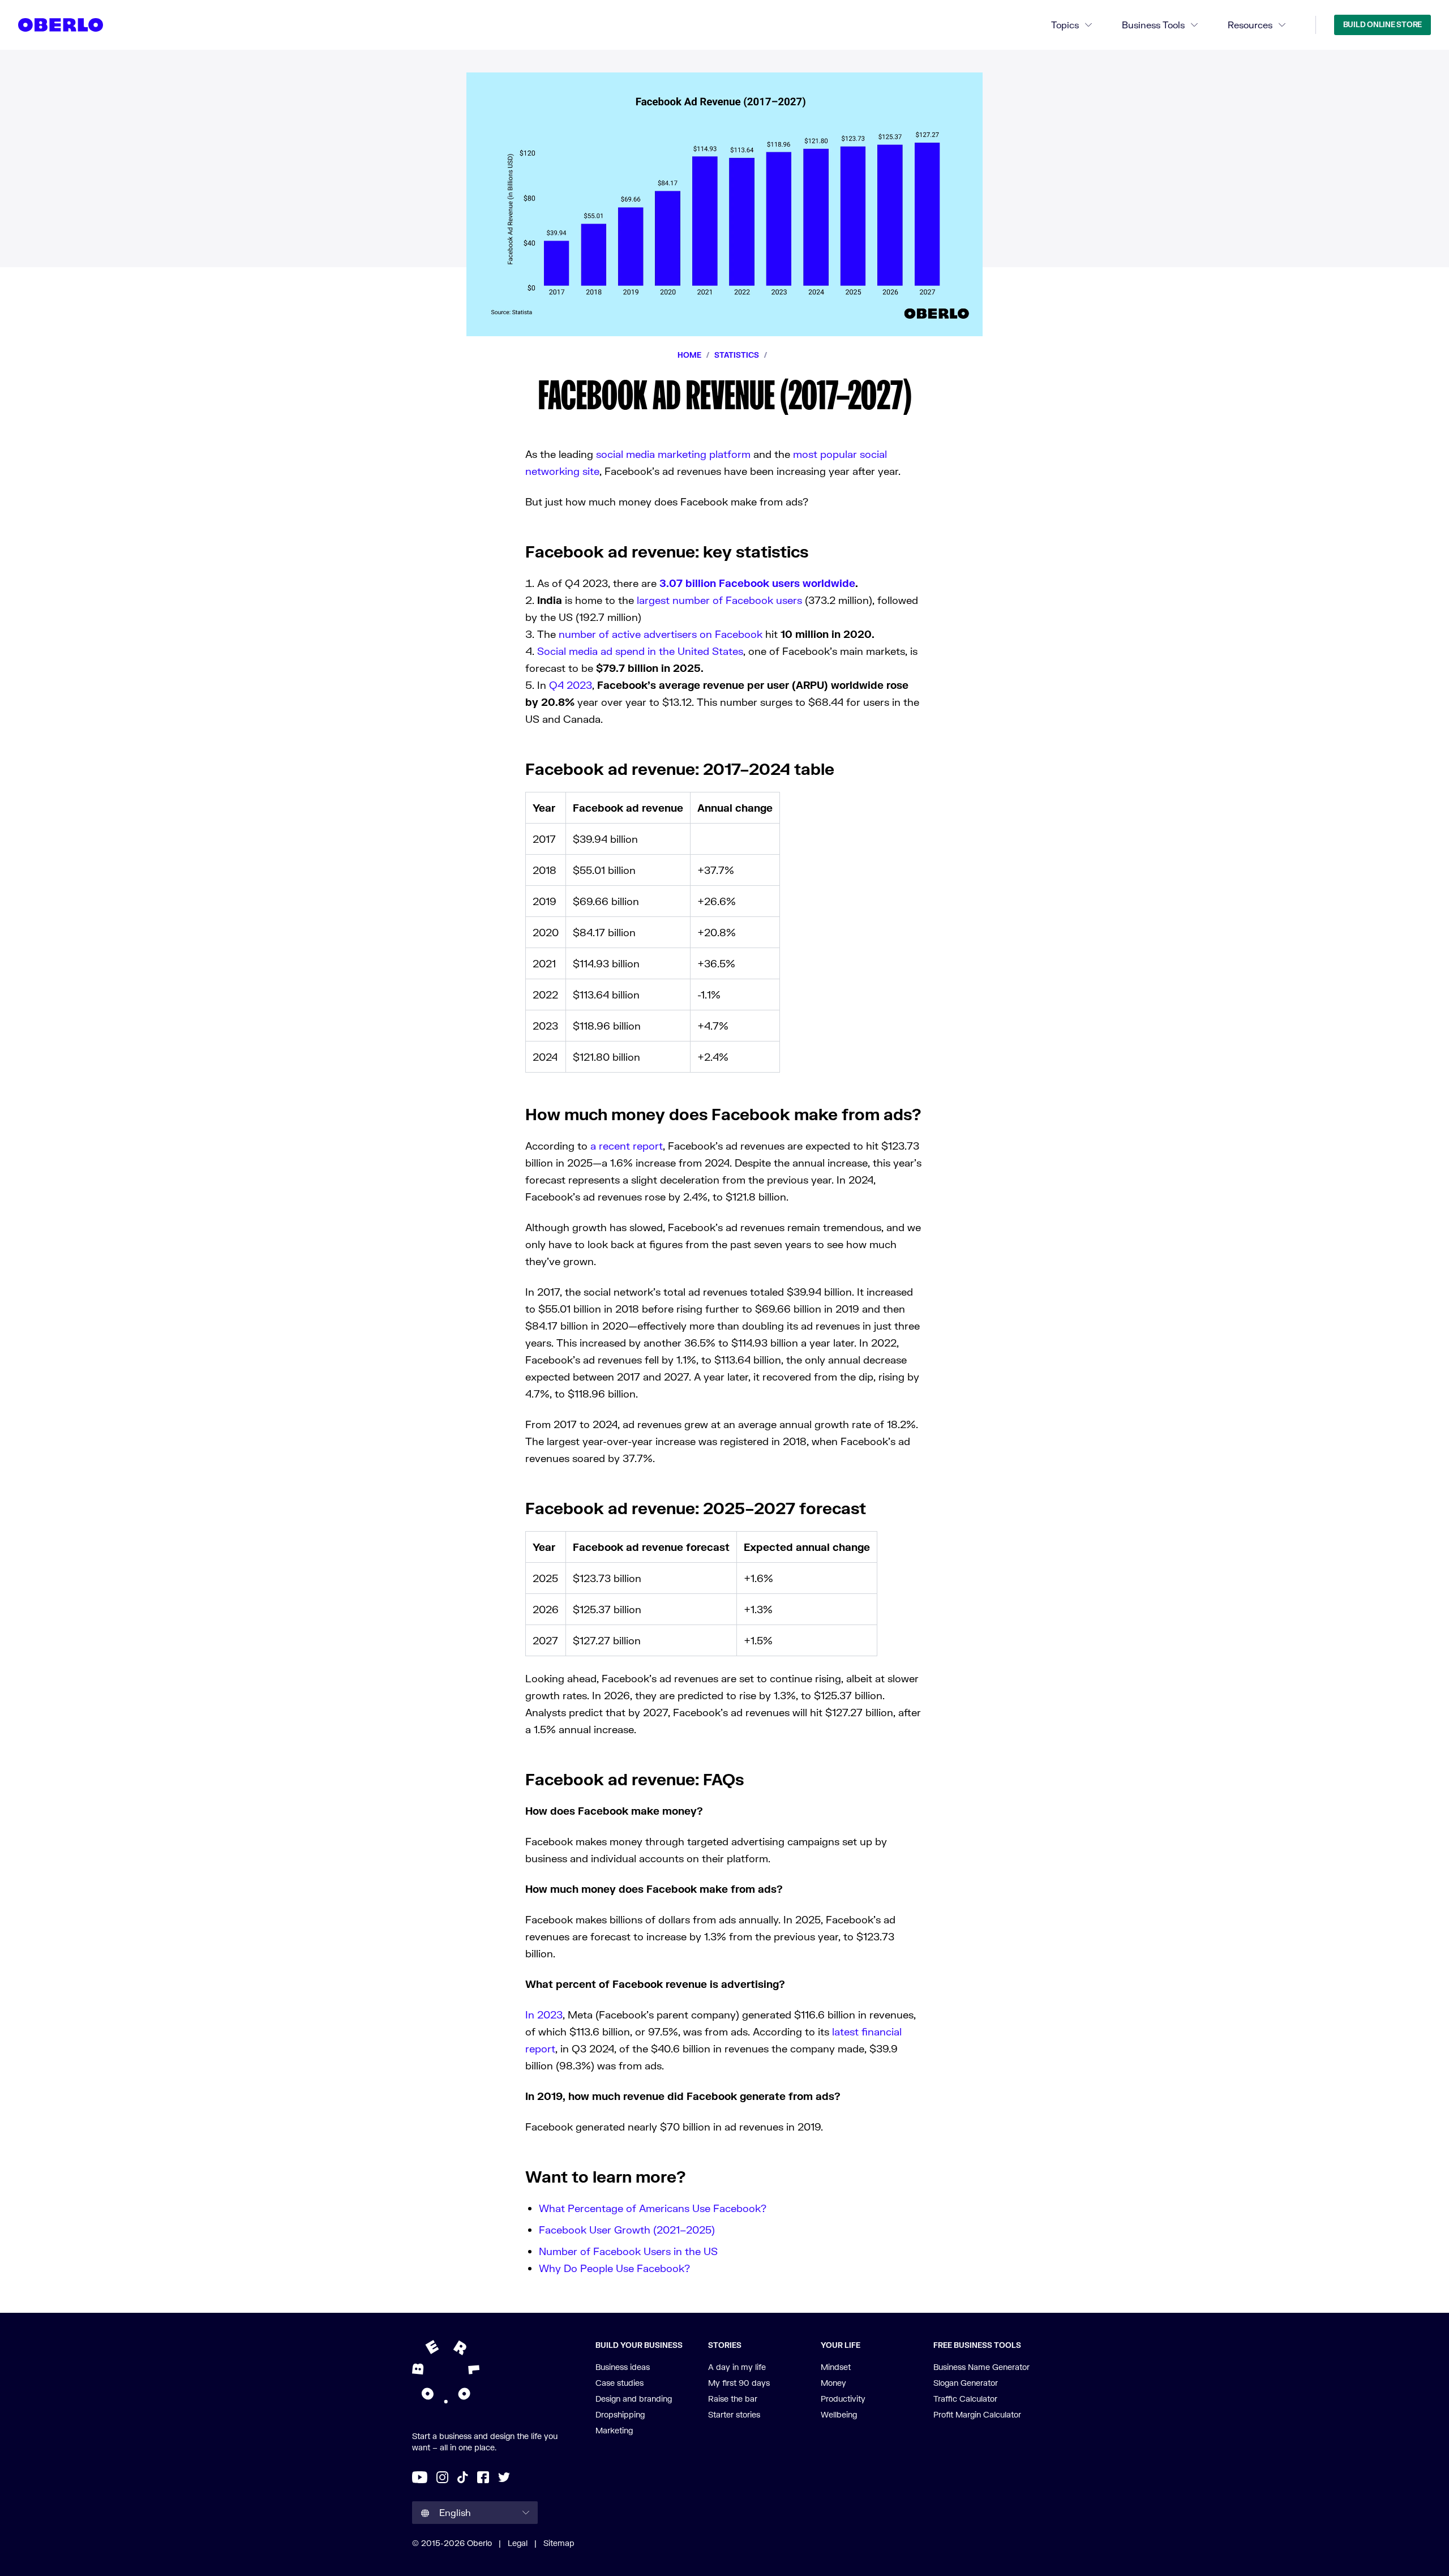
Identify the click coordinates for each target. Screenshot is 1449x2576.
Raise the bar (733, 2399)
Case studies (620, 2383)
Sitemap (559, 2543)
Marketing (614, 2430)
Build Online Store (1382, 24)
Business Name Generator (981, 2367)
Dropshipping (620, 2414)
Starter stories (734, 2414)
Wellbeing (839, 2414)
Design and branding (634, 2399)
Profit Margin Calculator (977, 2414)
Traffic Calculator (965, 2399)
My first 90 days (739, 2383)
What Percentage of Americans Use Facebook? (653, 2208)
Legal (518, 2543)
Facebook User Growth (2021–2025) (627, 2230)
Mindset (836, 2367)
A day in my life (737, 2367)
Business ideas (623, 2367)
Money (833, 2383)
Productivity (843, 2399)
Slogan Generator (966, 2383)
